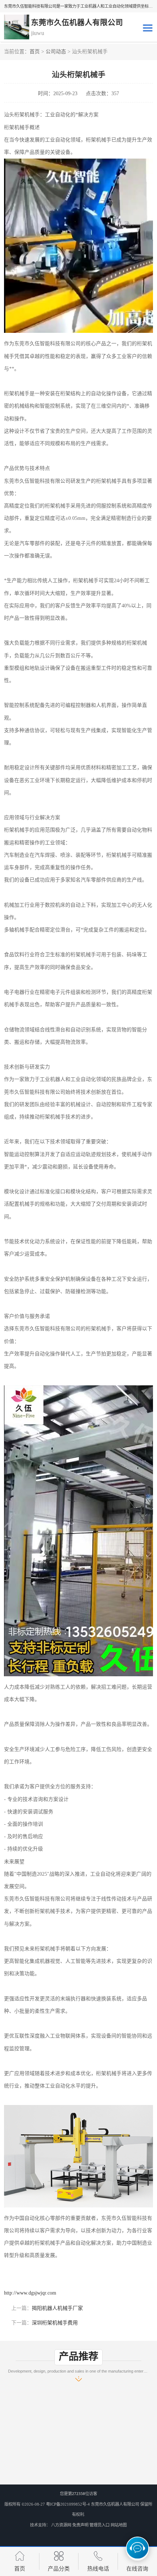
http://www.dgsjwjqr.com (30, 2293)
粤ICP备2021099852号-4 (68, 2504)
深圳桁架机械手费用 (55, 2323)
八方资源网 (61, 2525)
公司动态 (56, 52)
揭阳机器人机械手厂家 (57, 2308)
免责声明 (80, 2525)
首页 (35, 52)
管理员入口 (99, 2525)
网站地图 (119, 2525)
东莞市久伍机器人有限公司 (115, 2504)
